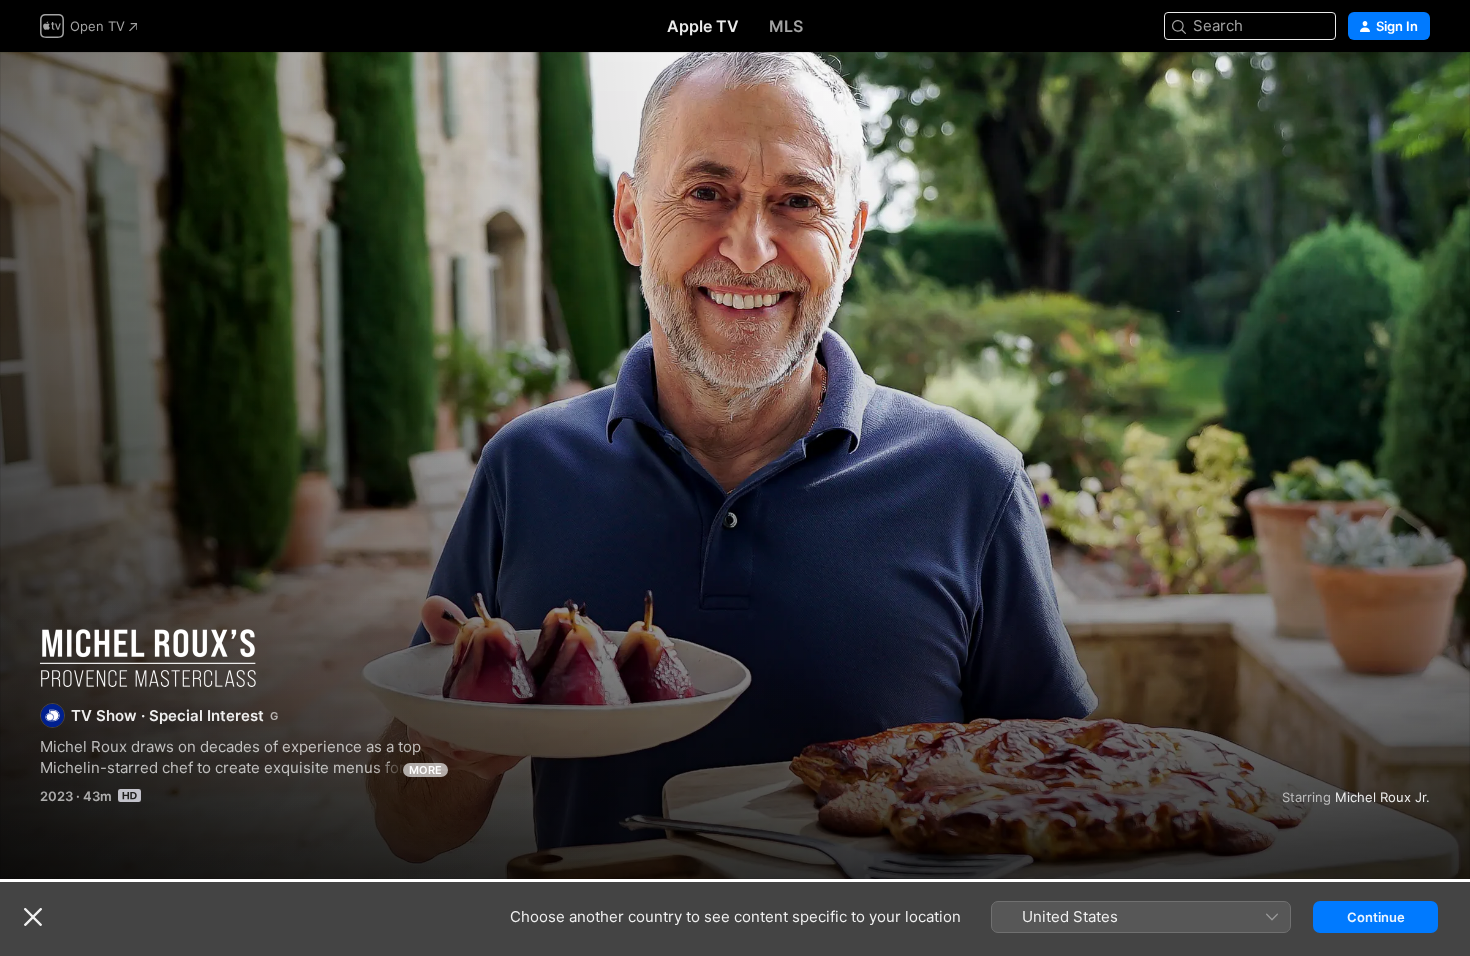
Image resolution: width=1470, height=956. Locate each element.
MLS (786, 26)
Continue (1376, 917)
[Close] (33, 917)
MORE (425, 770)
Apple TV (703, 26)
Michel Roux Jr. (1382, 797)
